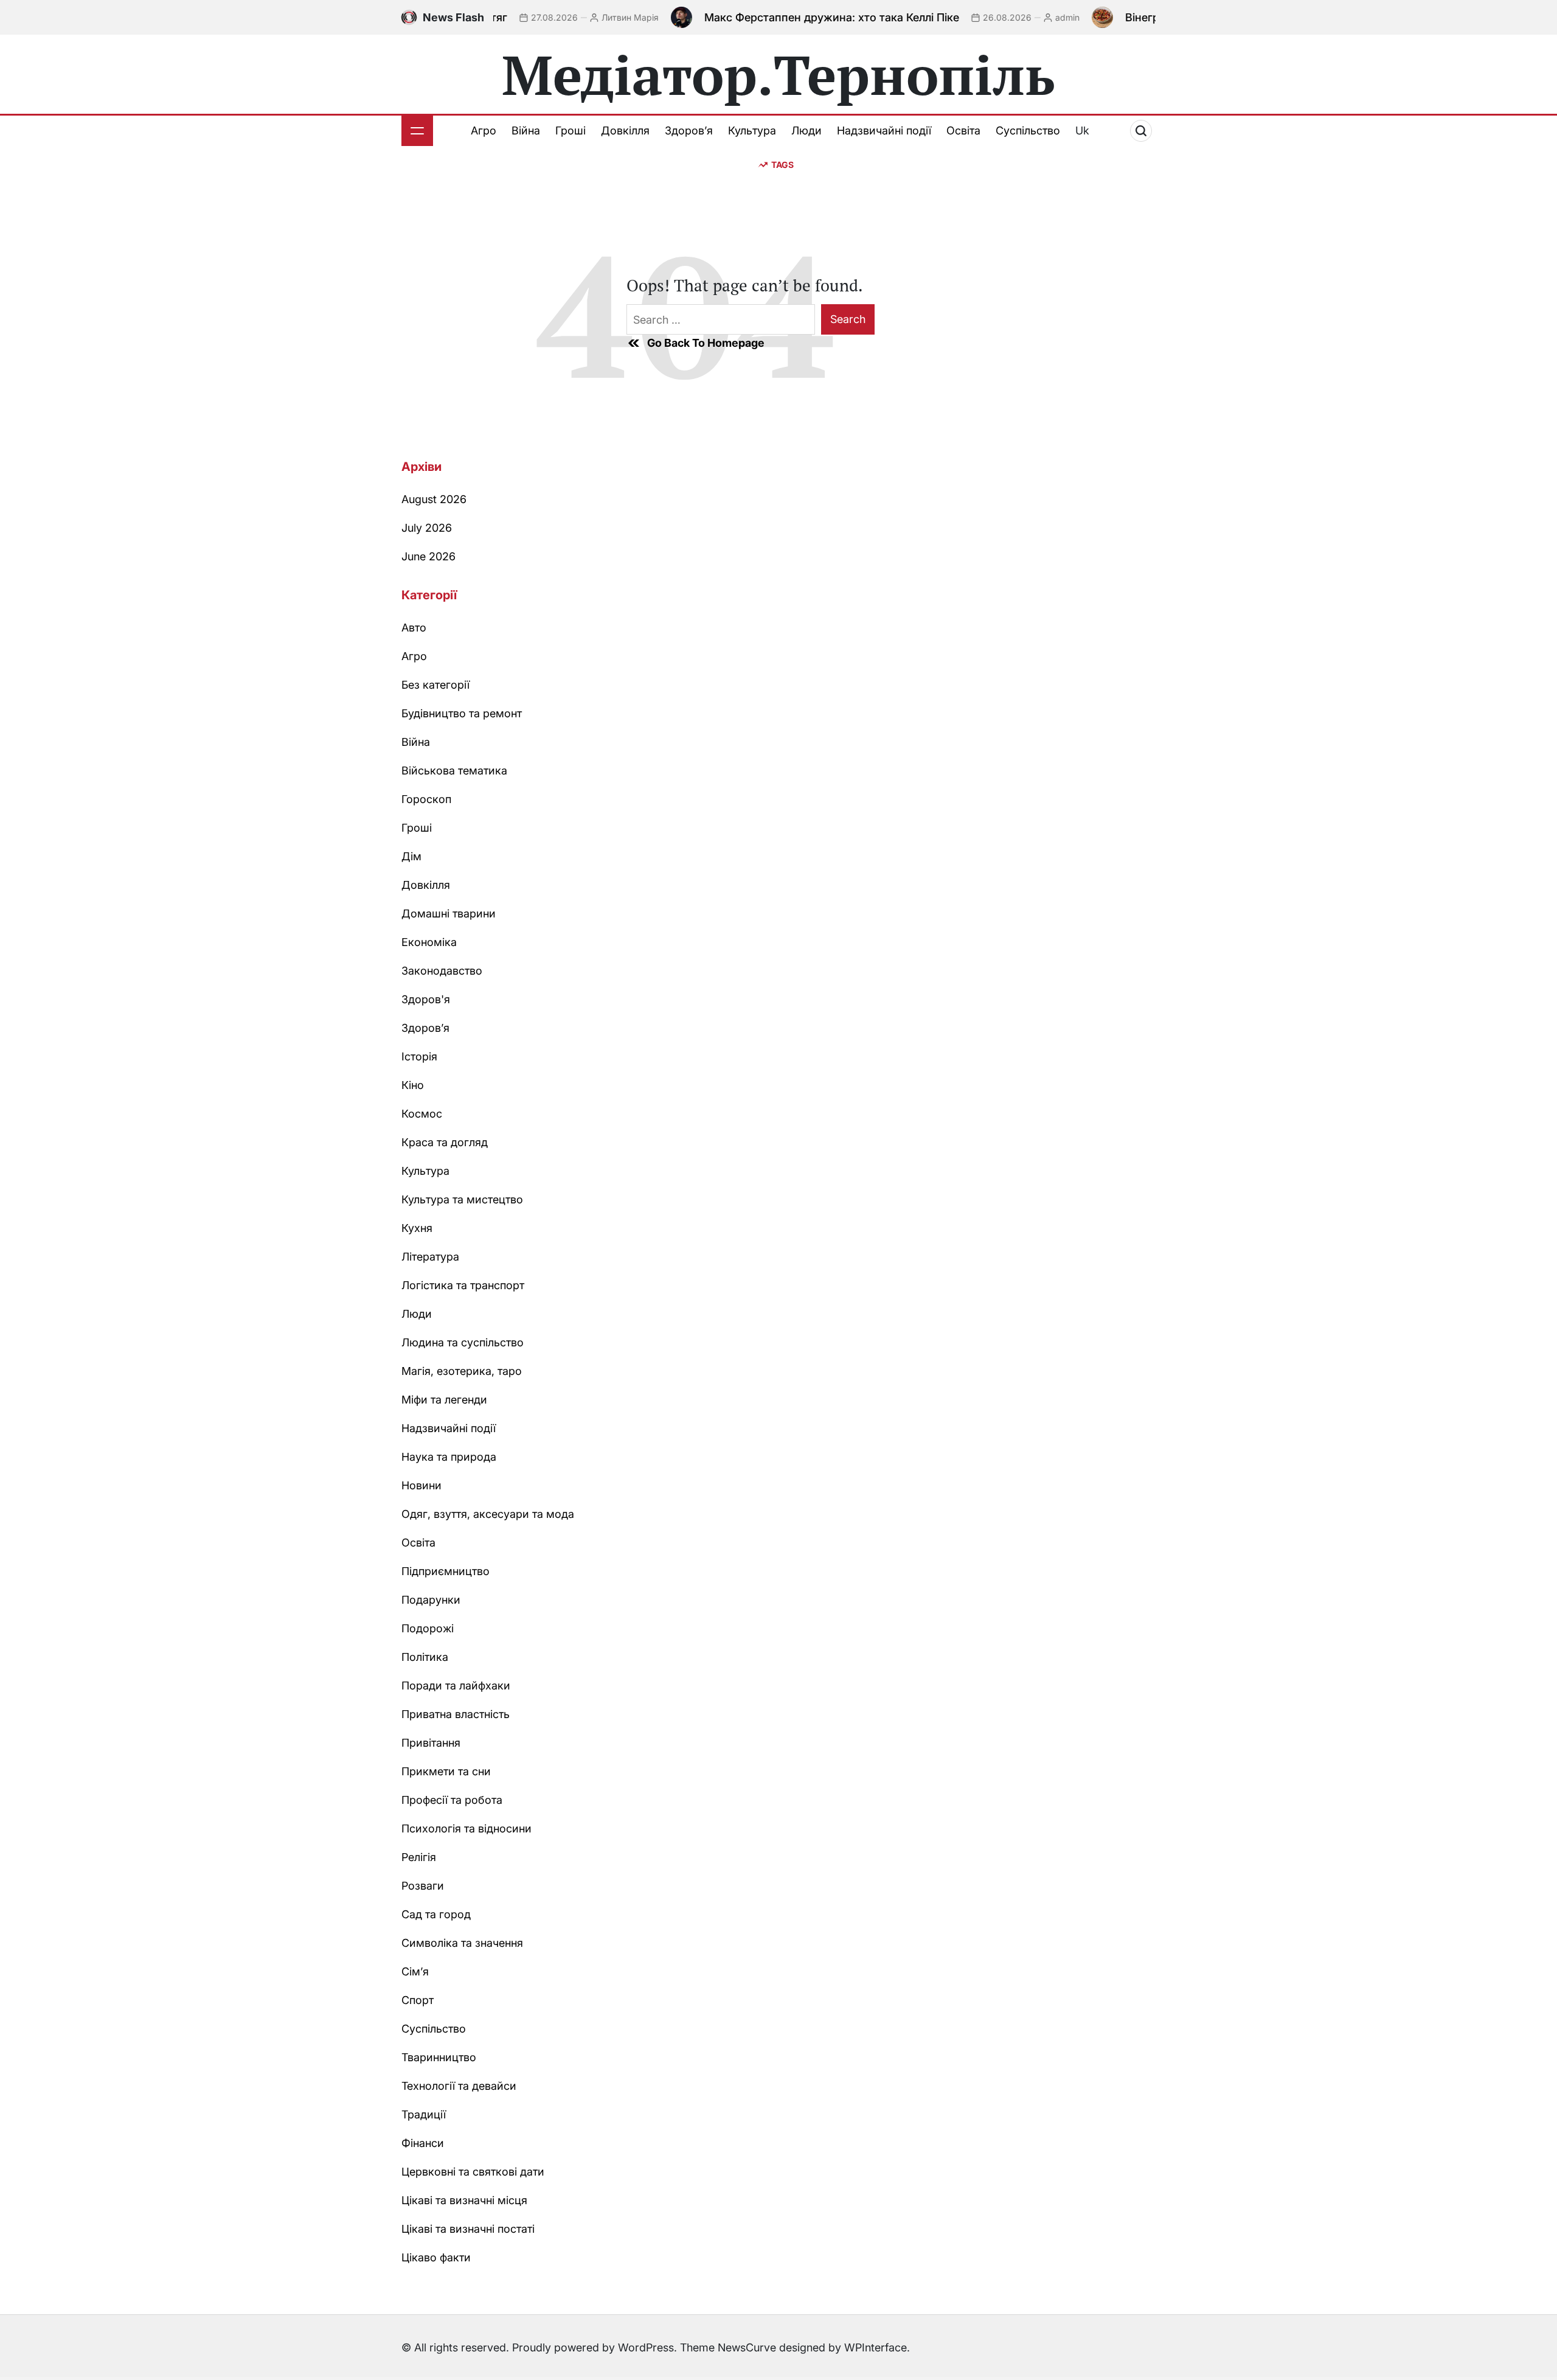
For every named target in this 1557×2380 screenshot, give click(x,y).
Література (430, 1257)
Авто (414, 628)
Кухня (417, 1228)
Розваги (423, 1886)
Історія (419, 1056)
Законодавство (442, 971)
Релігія (419, 1857)
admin (1016, 17)
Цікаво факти (436, 2257)
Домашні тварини (449, 913)
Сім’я (415, 1971)
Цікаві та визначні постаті (468, 2229)
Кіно (413, 1085)
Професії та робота (452, 1800)
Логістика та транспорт (463, 1285)
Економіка (429, 942)
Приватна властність (456, 1714)
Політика (425, 1657)
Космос (422, 1114)
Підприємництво (446, 1571)
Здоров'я (426, 999)
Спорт (418, 2000)
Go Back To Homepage (706, 343)
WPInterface (876, 2347)
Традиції (424, 2114)
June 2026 (428, 556)
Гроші (570, 130)
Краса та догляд (445, 1142)
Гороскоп (426, 799)
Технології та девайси (459, 2086)
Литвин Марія (579, 17)
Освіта (963, 130)
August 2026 (434, 499)
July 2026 (427, 528)
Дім (411, 856)
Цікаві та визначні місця (464, 2200)
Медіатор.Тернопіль (778, 74)
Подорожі (428, 1628)
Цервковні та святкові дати (473, 2172)
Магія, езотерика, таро (462, 1371)
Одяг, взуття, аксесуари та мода (488, 1514)
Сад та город (436, 1914)
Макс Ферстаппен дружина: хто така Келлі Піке (781, 17)
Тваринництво (439, 2057)
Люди (806, 130)
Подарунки (431, 1600)
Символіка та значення (462, 1943)
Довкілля (625, 130)
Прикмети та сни (446, 1771)
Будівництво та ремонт (462, 713)
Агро (484, 130)
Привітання (431, 1743)
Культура (752, 130)
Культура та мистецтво (462, 1199)
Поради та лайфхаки (456, 1686)
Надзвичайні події (884, 130)
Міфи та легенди (444, 1400)
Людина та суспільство (463, 1342)
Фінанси (423, 2143)
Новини (421, 1485)
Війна (526, 130)
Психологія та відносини (466, 1828)
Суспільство (1028, 130)
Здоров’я (689, 130)
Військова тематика (454, 771)
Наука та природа (449, 1457)
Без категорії (435, 685)
